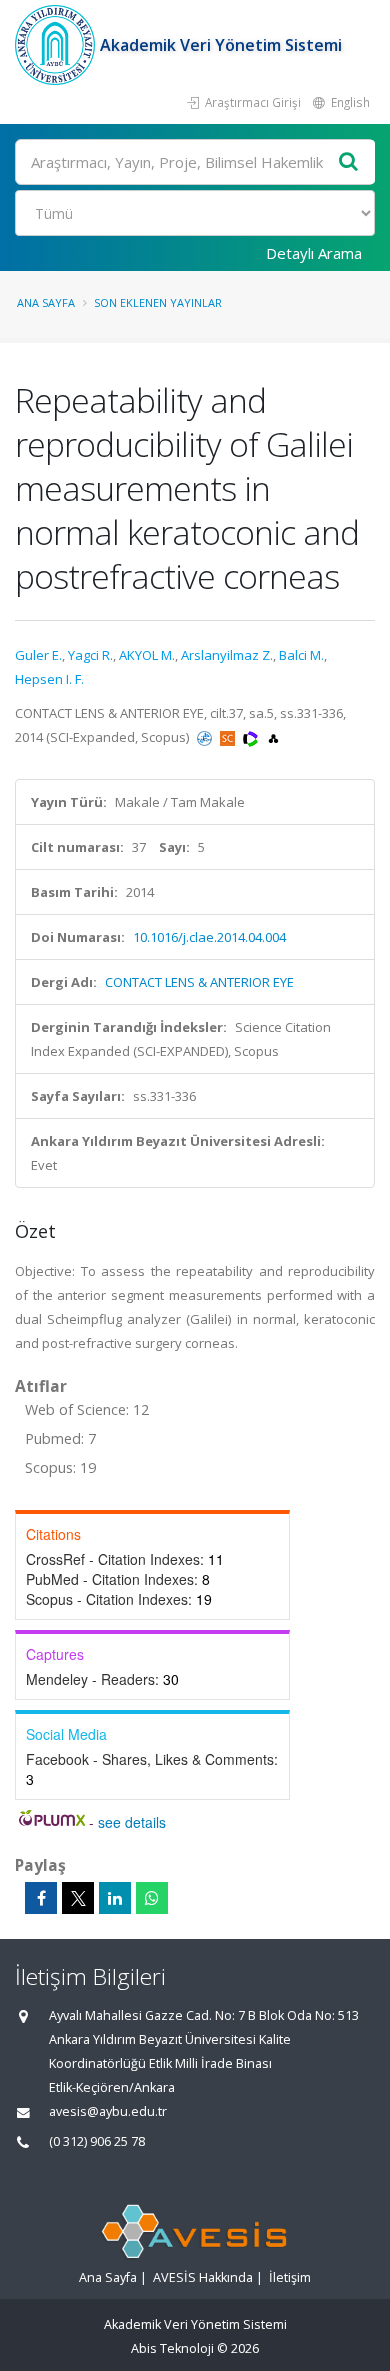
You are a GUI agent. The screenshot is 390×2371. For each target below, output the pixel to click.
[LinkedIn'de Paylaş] (115, 1898)
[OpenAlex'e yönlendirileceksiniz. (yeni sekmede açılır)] (273, 737)
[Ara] (349, 162)
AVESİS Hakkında (203, 2277)
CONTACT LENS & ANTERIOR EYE (199, 982)
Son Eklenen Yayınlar (158, 302)
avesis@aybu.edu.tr (108, 2111)
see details (132, 1822)
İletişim (290, 2277)
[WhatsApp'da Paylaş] (152, 1898)
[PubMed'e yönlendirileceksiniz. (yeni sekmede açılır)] (206, 737)
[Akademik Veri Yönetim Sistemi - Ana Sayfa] (57, 45)
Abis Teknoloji (172, 2348)
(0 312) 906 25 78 (97, 2141)
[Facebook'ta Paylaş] (41, 1898)
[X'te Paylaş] (78, 1898)
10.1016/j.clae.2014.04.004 (209, 937)
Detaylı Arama (314, 253)
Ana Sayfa (46, 302)
